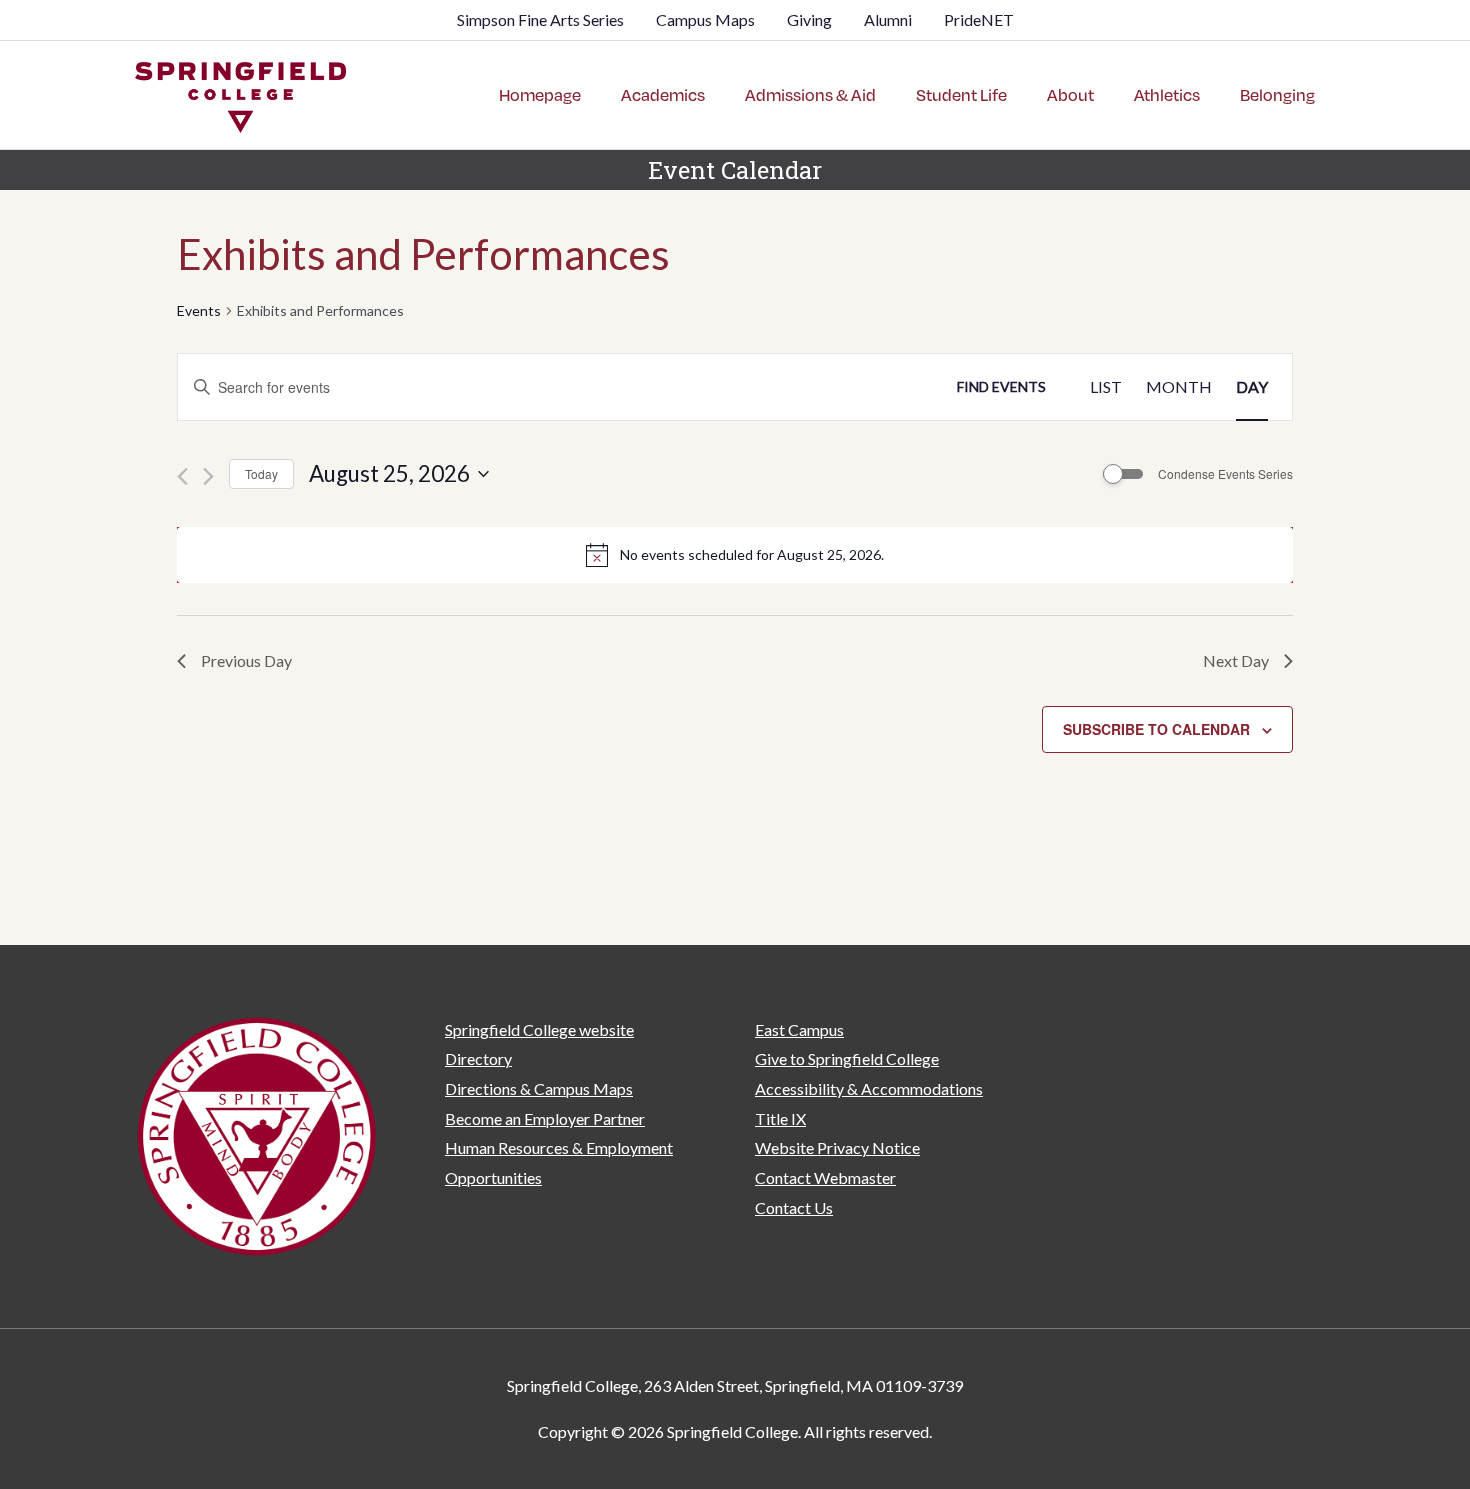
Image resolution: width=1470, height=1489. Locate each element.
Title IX (780, 1118)
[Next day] (208, 476)
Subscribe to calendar (1156, 729)
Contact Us (794, 1207)
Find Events (1001, 386)
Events (199, 310)
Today (261, 473)
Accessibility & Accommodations (869, 1088)
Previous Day (246, 660)
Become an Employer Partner (545, 1118)
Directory (478, 1058)
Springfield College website (539, 1029)
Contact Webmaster (825, 1177)
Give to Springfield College (847, 1058)
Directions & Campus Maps (539, 1088)
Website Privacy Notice (837, 1147)
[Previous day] (182, 476)
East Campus (799, 1029)
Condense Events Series (1225, 474)
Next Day (1236, 660)
